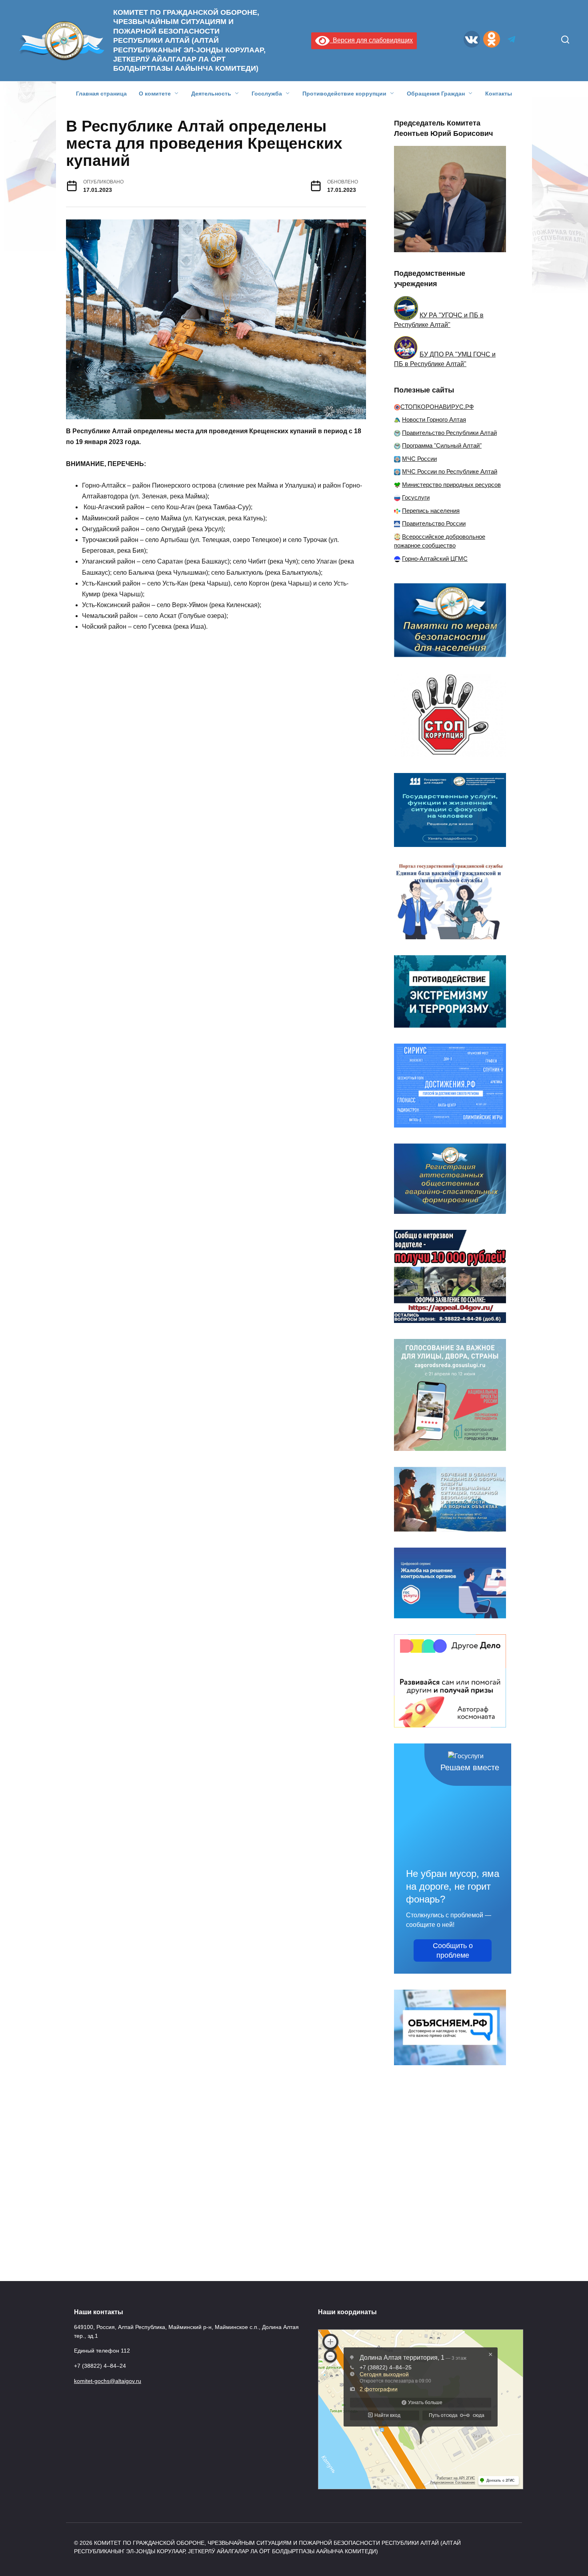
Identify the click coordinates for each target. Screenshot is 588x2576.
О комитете (155, 94)
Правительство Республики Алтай (449, 433)
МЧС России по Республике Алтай (450, 471)
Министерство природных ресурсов (451, 485)
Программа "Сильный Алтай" (442, 445)
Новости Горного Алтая (434, 419)
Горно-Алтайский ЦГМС (435, 559)
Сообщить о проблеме (453, 1950)
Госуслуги (416, 497)
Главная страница (101, 94)
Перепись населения (431, 511)
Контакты (499, 94)
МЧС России (419, 459)
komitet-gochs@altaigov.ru (108, 2381)
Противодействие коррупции (344, 94)
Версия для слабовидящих (371, 40)
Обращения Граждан (436, 94)
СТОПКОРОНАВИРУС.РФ (437, 407)
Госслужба (267, 94)
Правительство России (434, 523)
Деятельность (211, 94)
